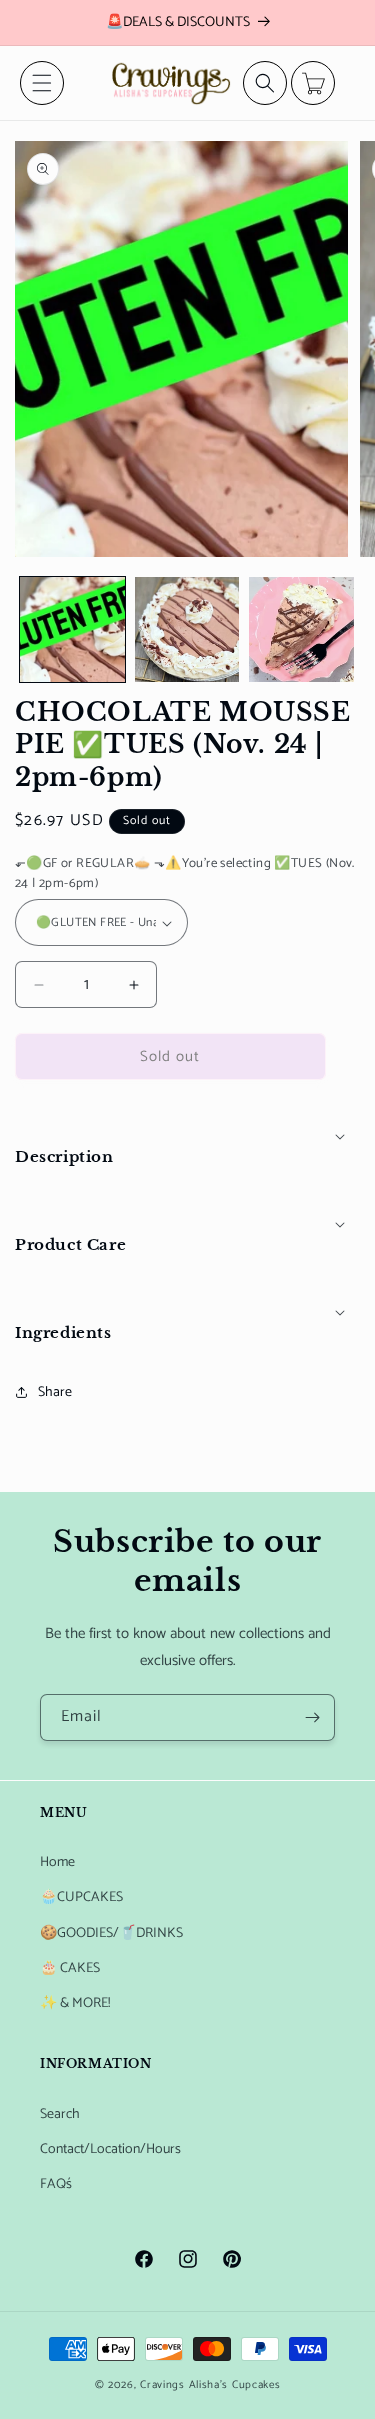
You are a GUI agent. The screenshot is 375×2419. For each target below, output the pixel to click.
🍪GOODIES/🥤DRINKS (111, 1933)
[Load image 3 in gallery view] (301, 629)
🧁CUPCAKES (81, 1897)
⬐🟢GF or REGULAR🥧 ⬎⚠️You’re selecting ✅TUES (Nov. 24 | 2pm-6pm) (185, 873)
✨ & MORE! (75, 2003)
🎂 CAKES (70, 1968)
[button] (42, 83)
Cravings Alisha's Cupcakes (210, 2385)
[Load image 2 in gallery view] (187, 629)
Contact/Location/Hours (110, 2149)
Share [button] (55, 1392)
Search (60, 2114)
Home (57, 1862)
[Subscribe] (312, 1717)
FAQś (56, 2184)
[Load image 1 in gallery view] (72, 629)
